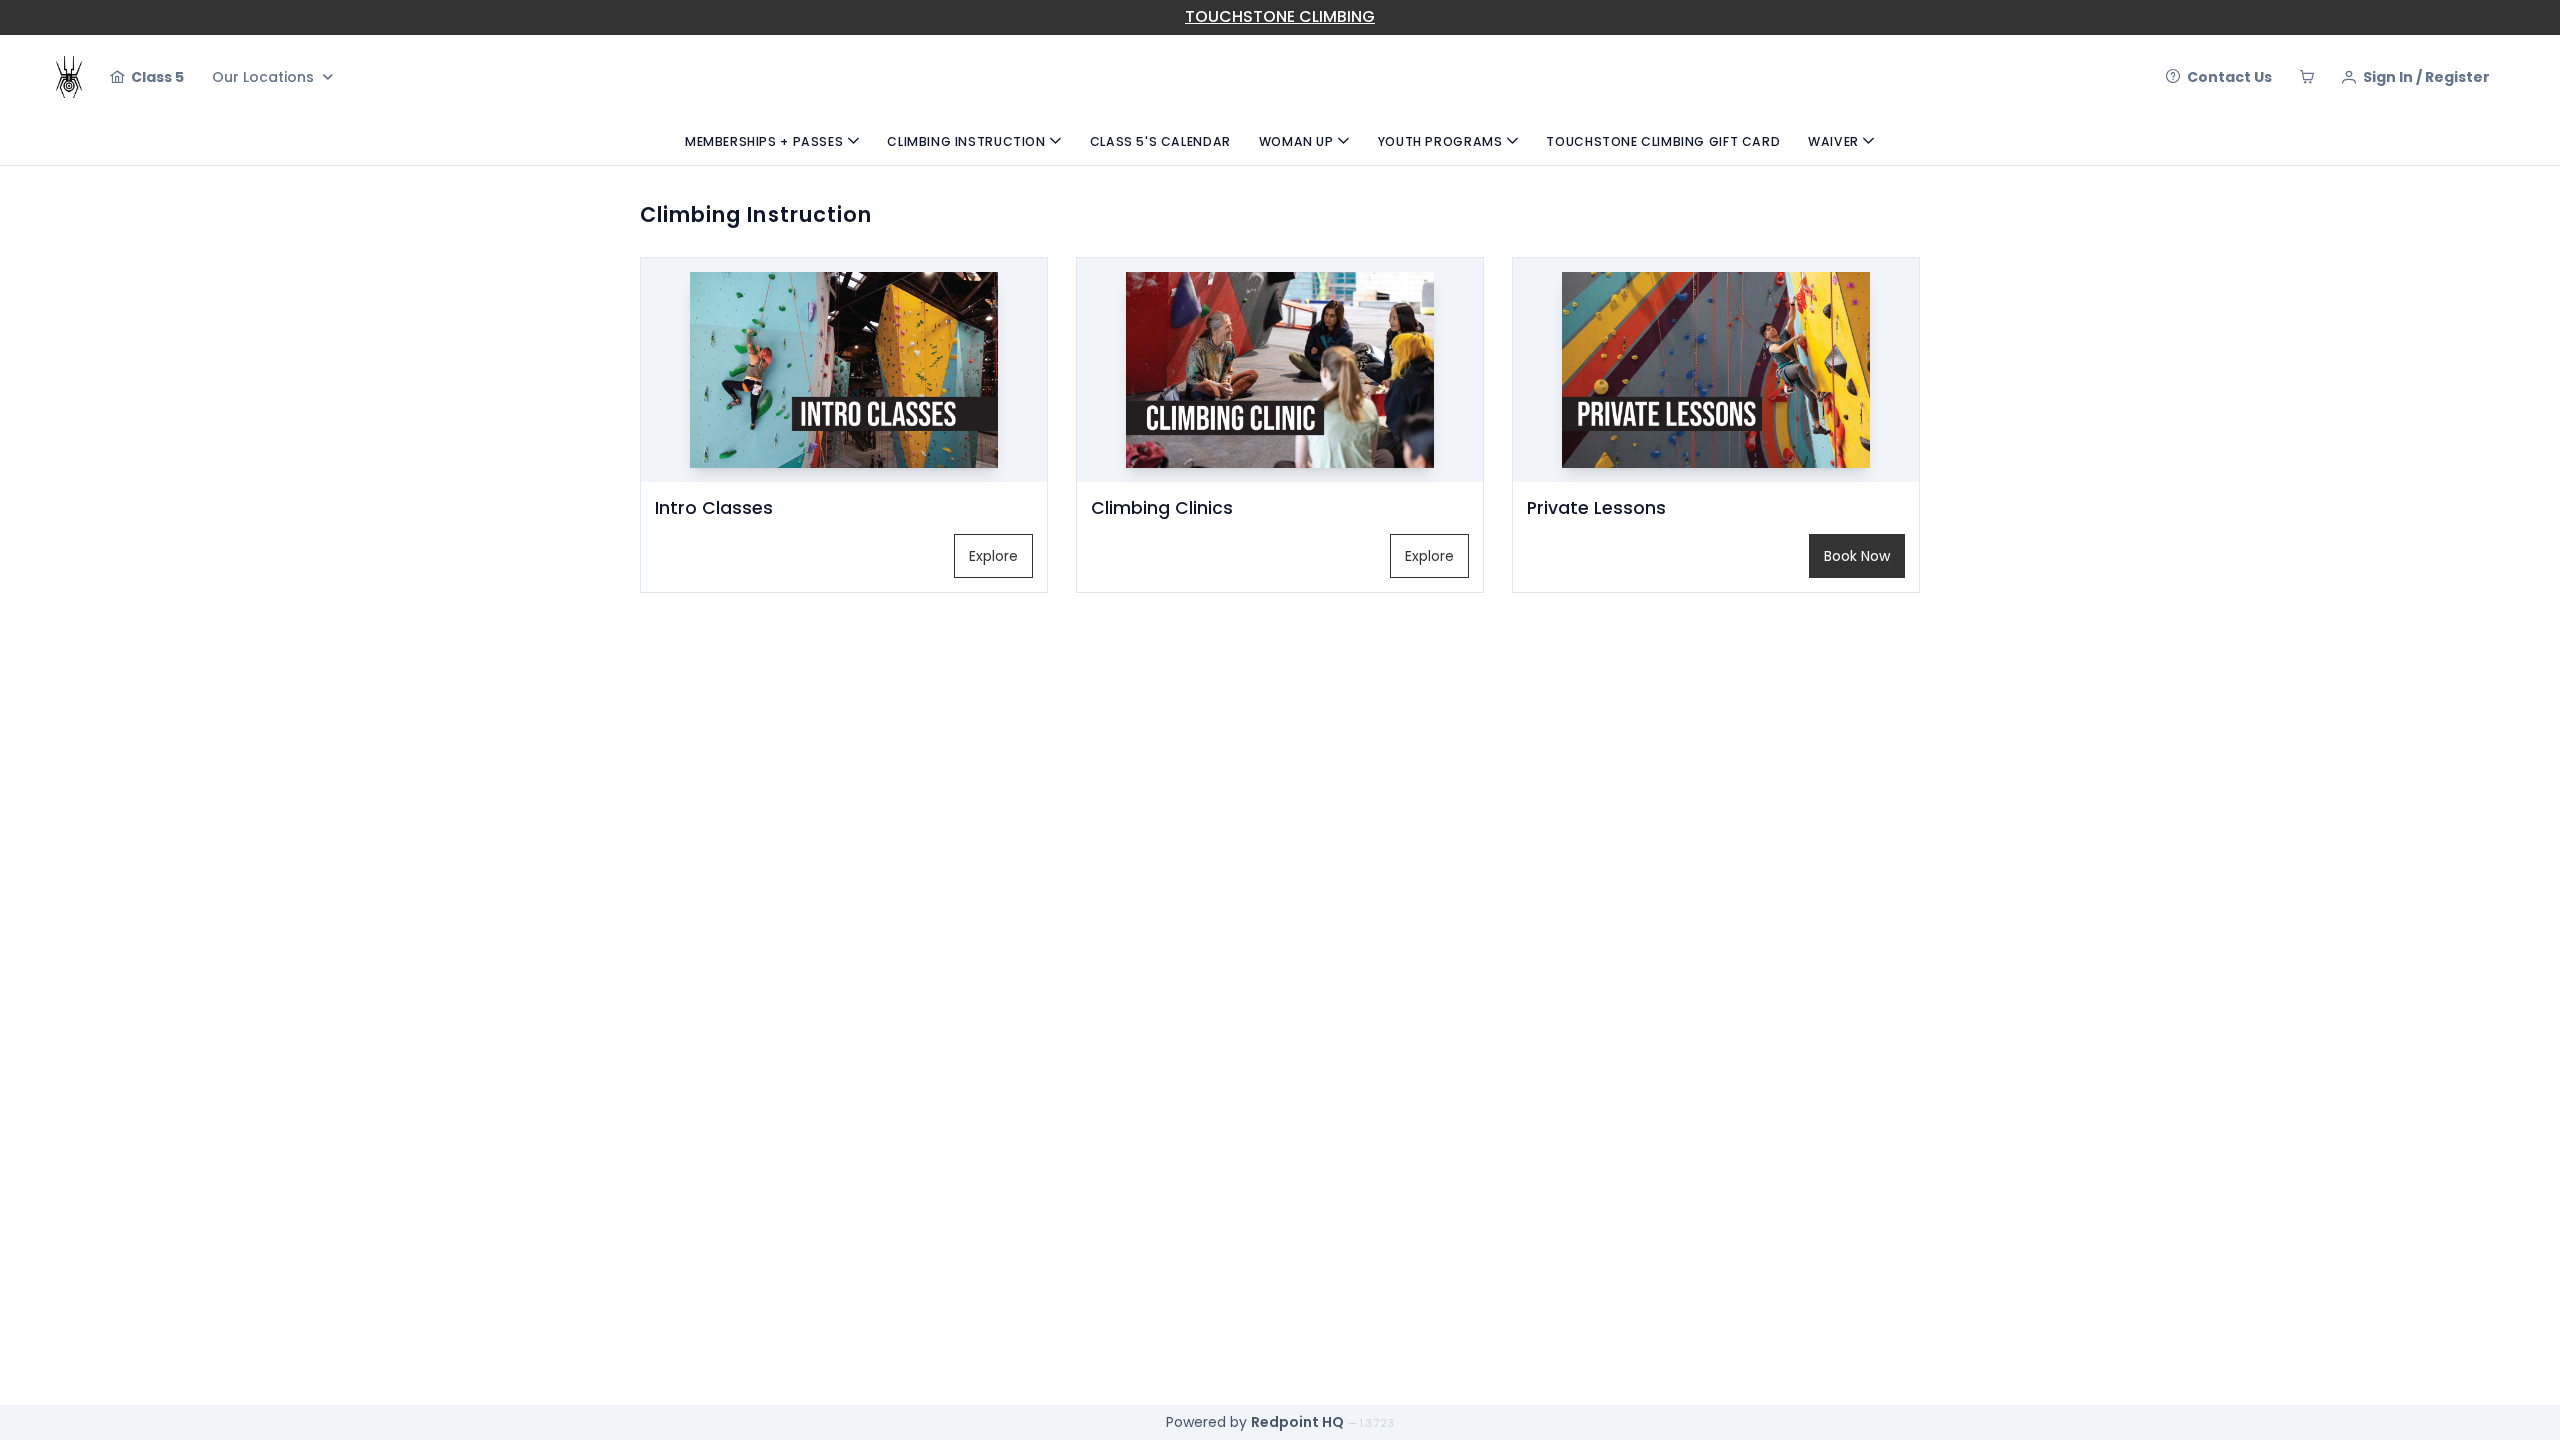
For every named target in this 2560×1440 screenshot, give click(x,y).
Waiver (1833, 141)
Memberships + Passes (764, 141)
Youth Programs (1440, 141)
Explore (993, 556)
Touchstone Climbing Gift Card (1663, 141)
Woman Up (1296, 141)
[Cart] (2307, 77)
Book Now (1857, 556)
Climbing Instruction (966, 141)
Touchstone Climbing (1280, 16)
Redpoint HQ (1297, 1422)
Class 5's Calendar (1160, 141)
